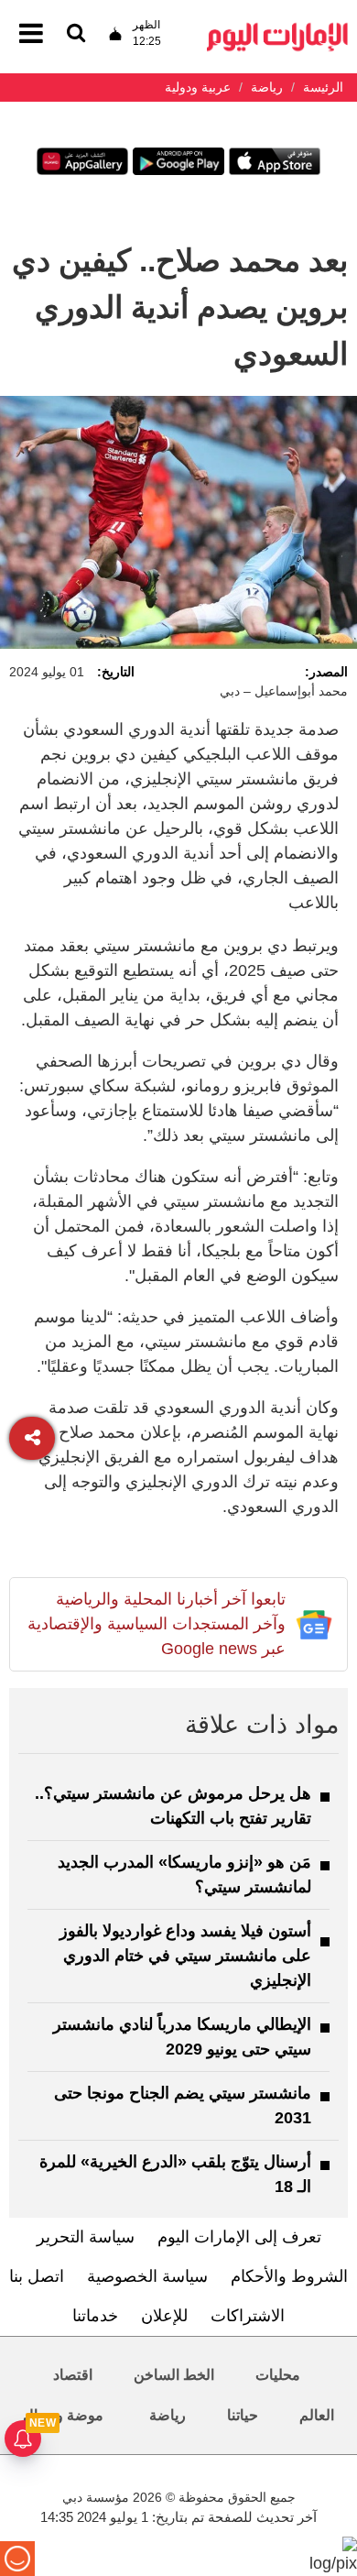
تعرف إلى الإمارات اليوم (239, 2237)
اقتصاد (73, 2375)
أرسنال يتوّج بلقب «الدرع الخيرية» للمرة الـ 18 (175, 2174)
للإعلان (164, 2316)
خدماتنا (95, 2316)
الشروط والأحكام (289, 2276)
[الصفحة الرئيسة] (277, 28)
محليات (278, 2375)
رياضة (168, 2415)
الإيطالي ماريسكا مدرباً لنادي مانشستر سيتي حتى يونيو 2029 (182, 2037)
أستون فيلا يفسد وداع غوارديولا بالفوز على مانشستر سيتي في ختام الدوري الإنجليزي (185, 1956)
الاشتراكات (248, 2316)
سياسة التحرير (86, 2237)
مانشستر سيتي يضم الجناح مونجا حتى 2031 (183, 2105)
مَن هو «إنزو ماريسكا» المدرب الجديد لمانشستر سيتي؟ (184, 1874)
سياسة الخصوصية (147, 2276)
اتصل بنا (37, 2276)
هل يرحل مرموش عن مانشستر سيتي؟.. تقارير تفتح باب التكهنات (173, 1806)
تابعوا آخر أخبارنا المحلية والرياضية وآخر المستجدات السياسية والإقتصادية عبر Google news (157, 1624)
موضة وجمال (63, 2415)
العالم (317, 2415)
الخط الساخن (174, 2375)
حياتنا (243, 2415)
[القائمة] (76, 34)
